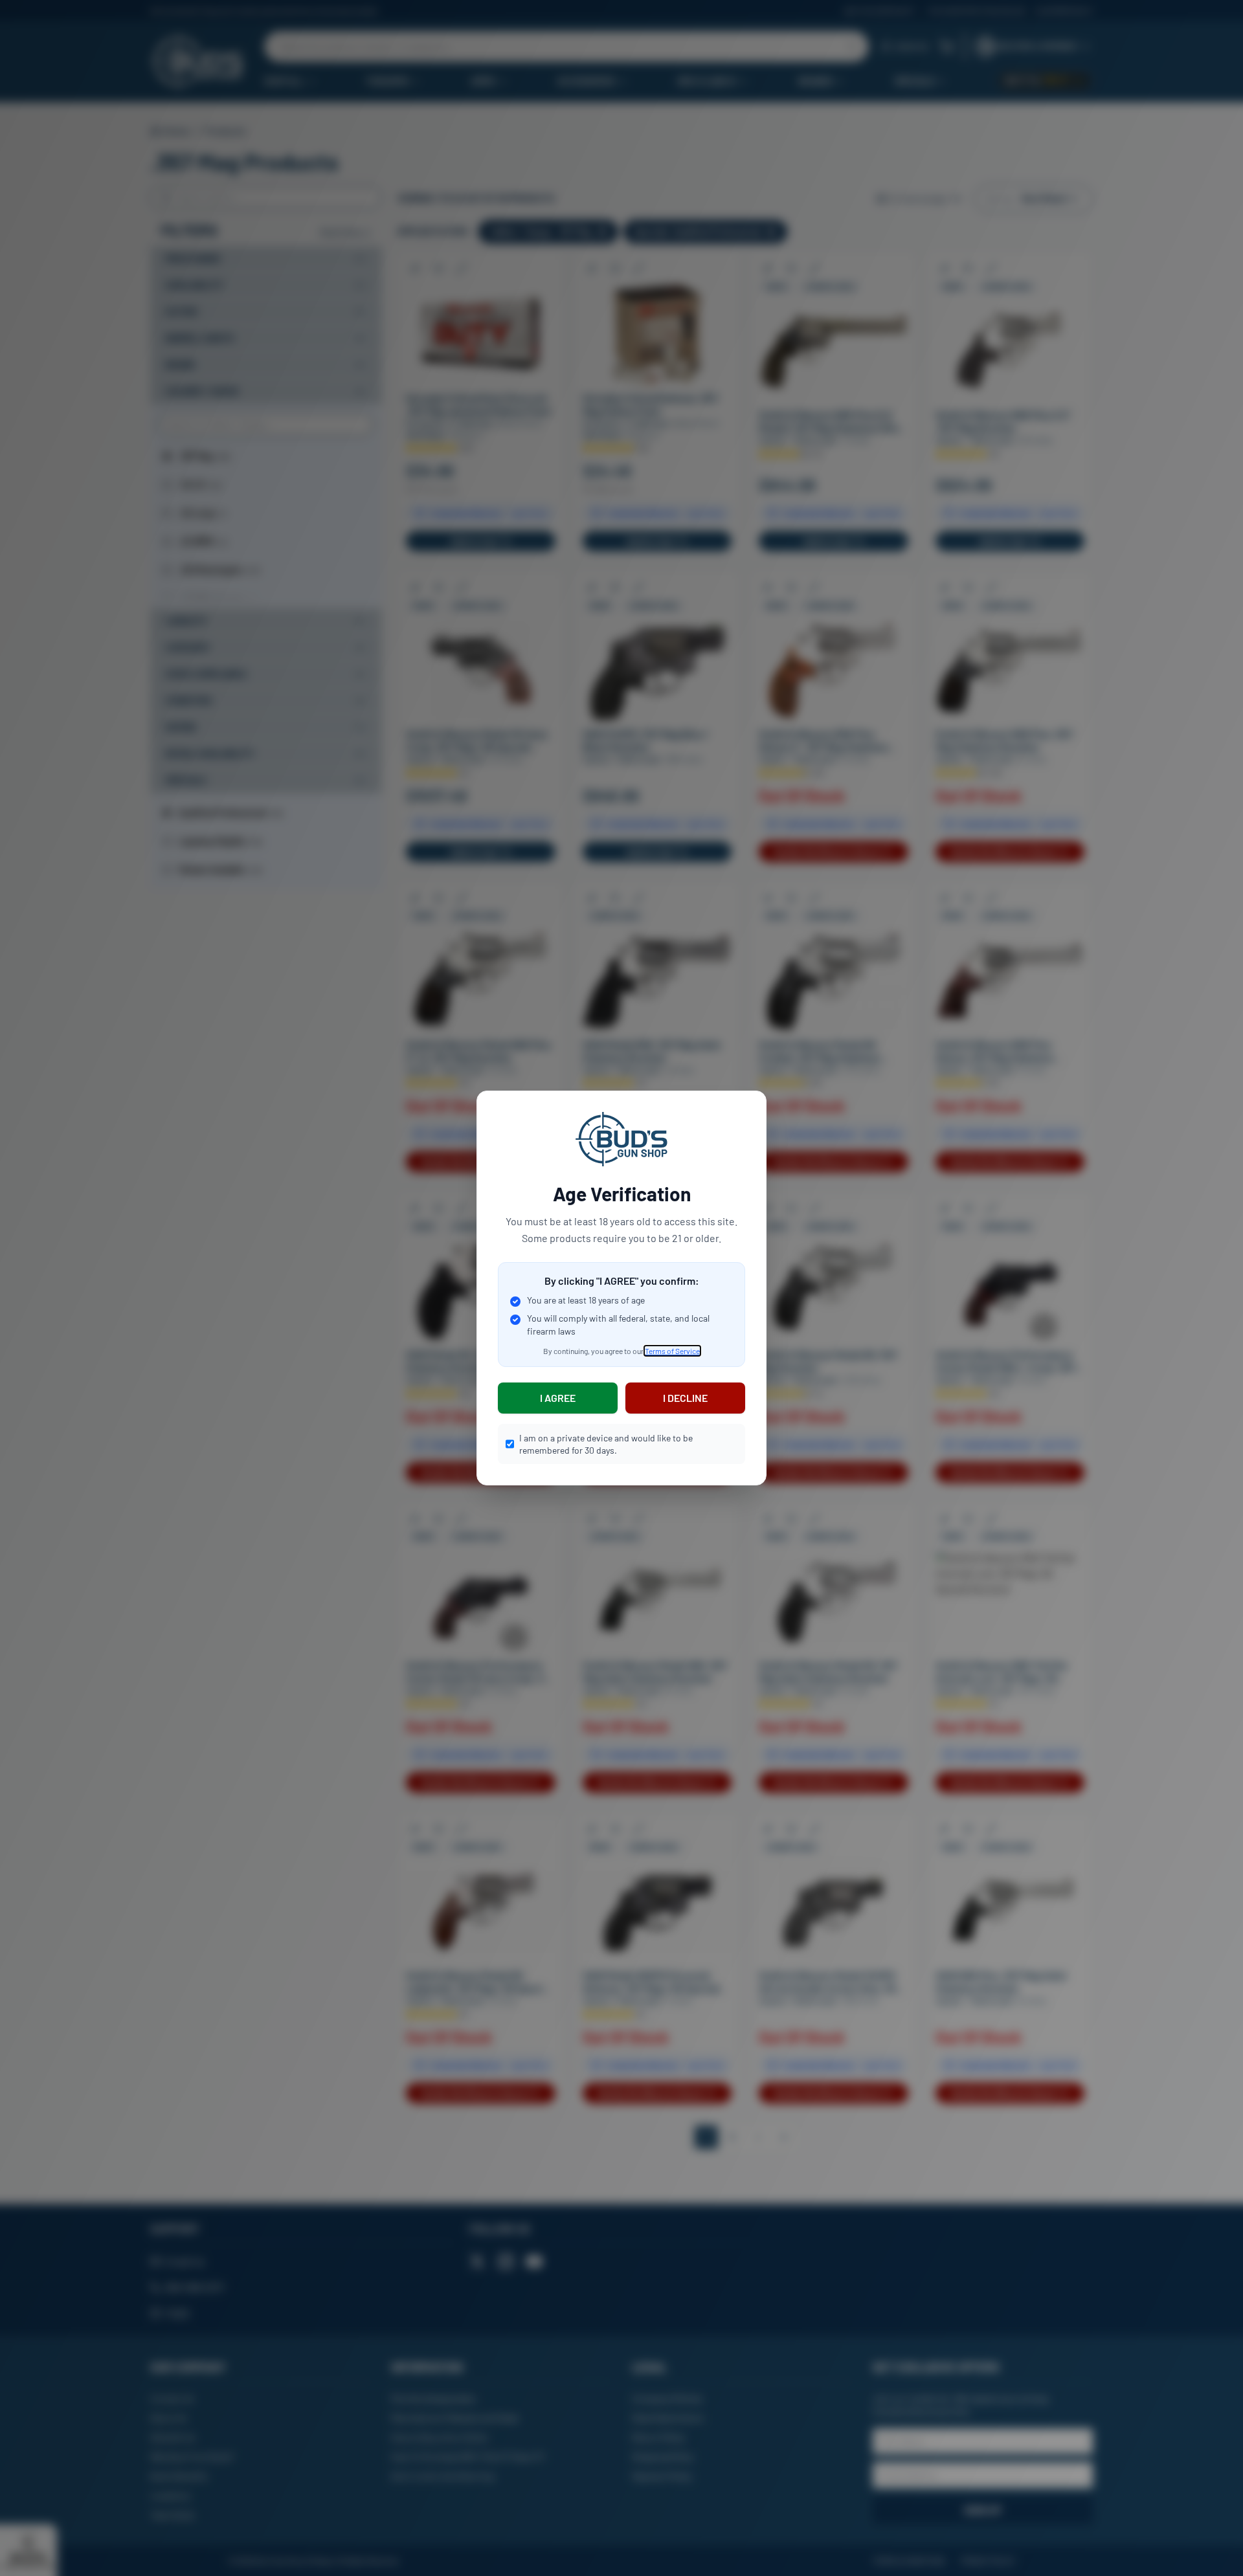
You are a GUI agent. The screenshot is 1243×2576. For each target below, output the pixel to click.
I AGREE (558, 1398)
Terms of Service (672, 1351)
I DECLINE (685, 1398)
